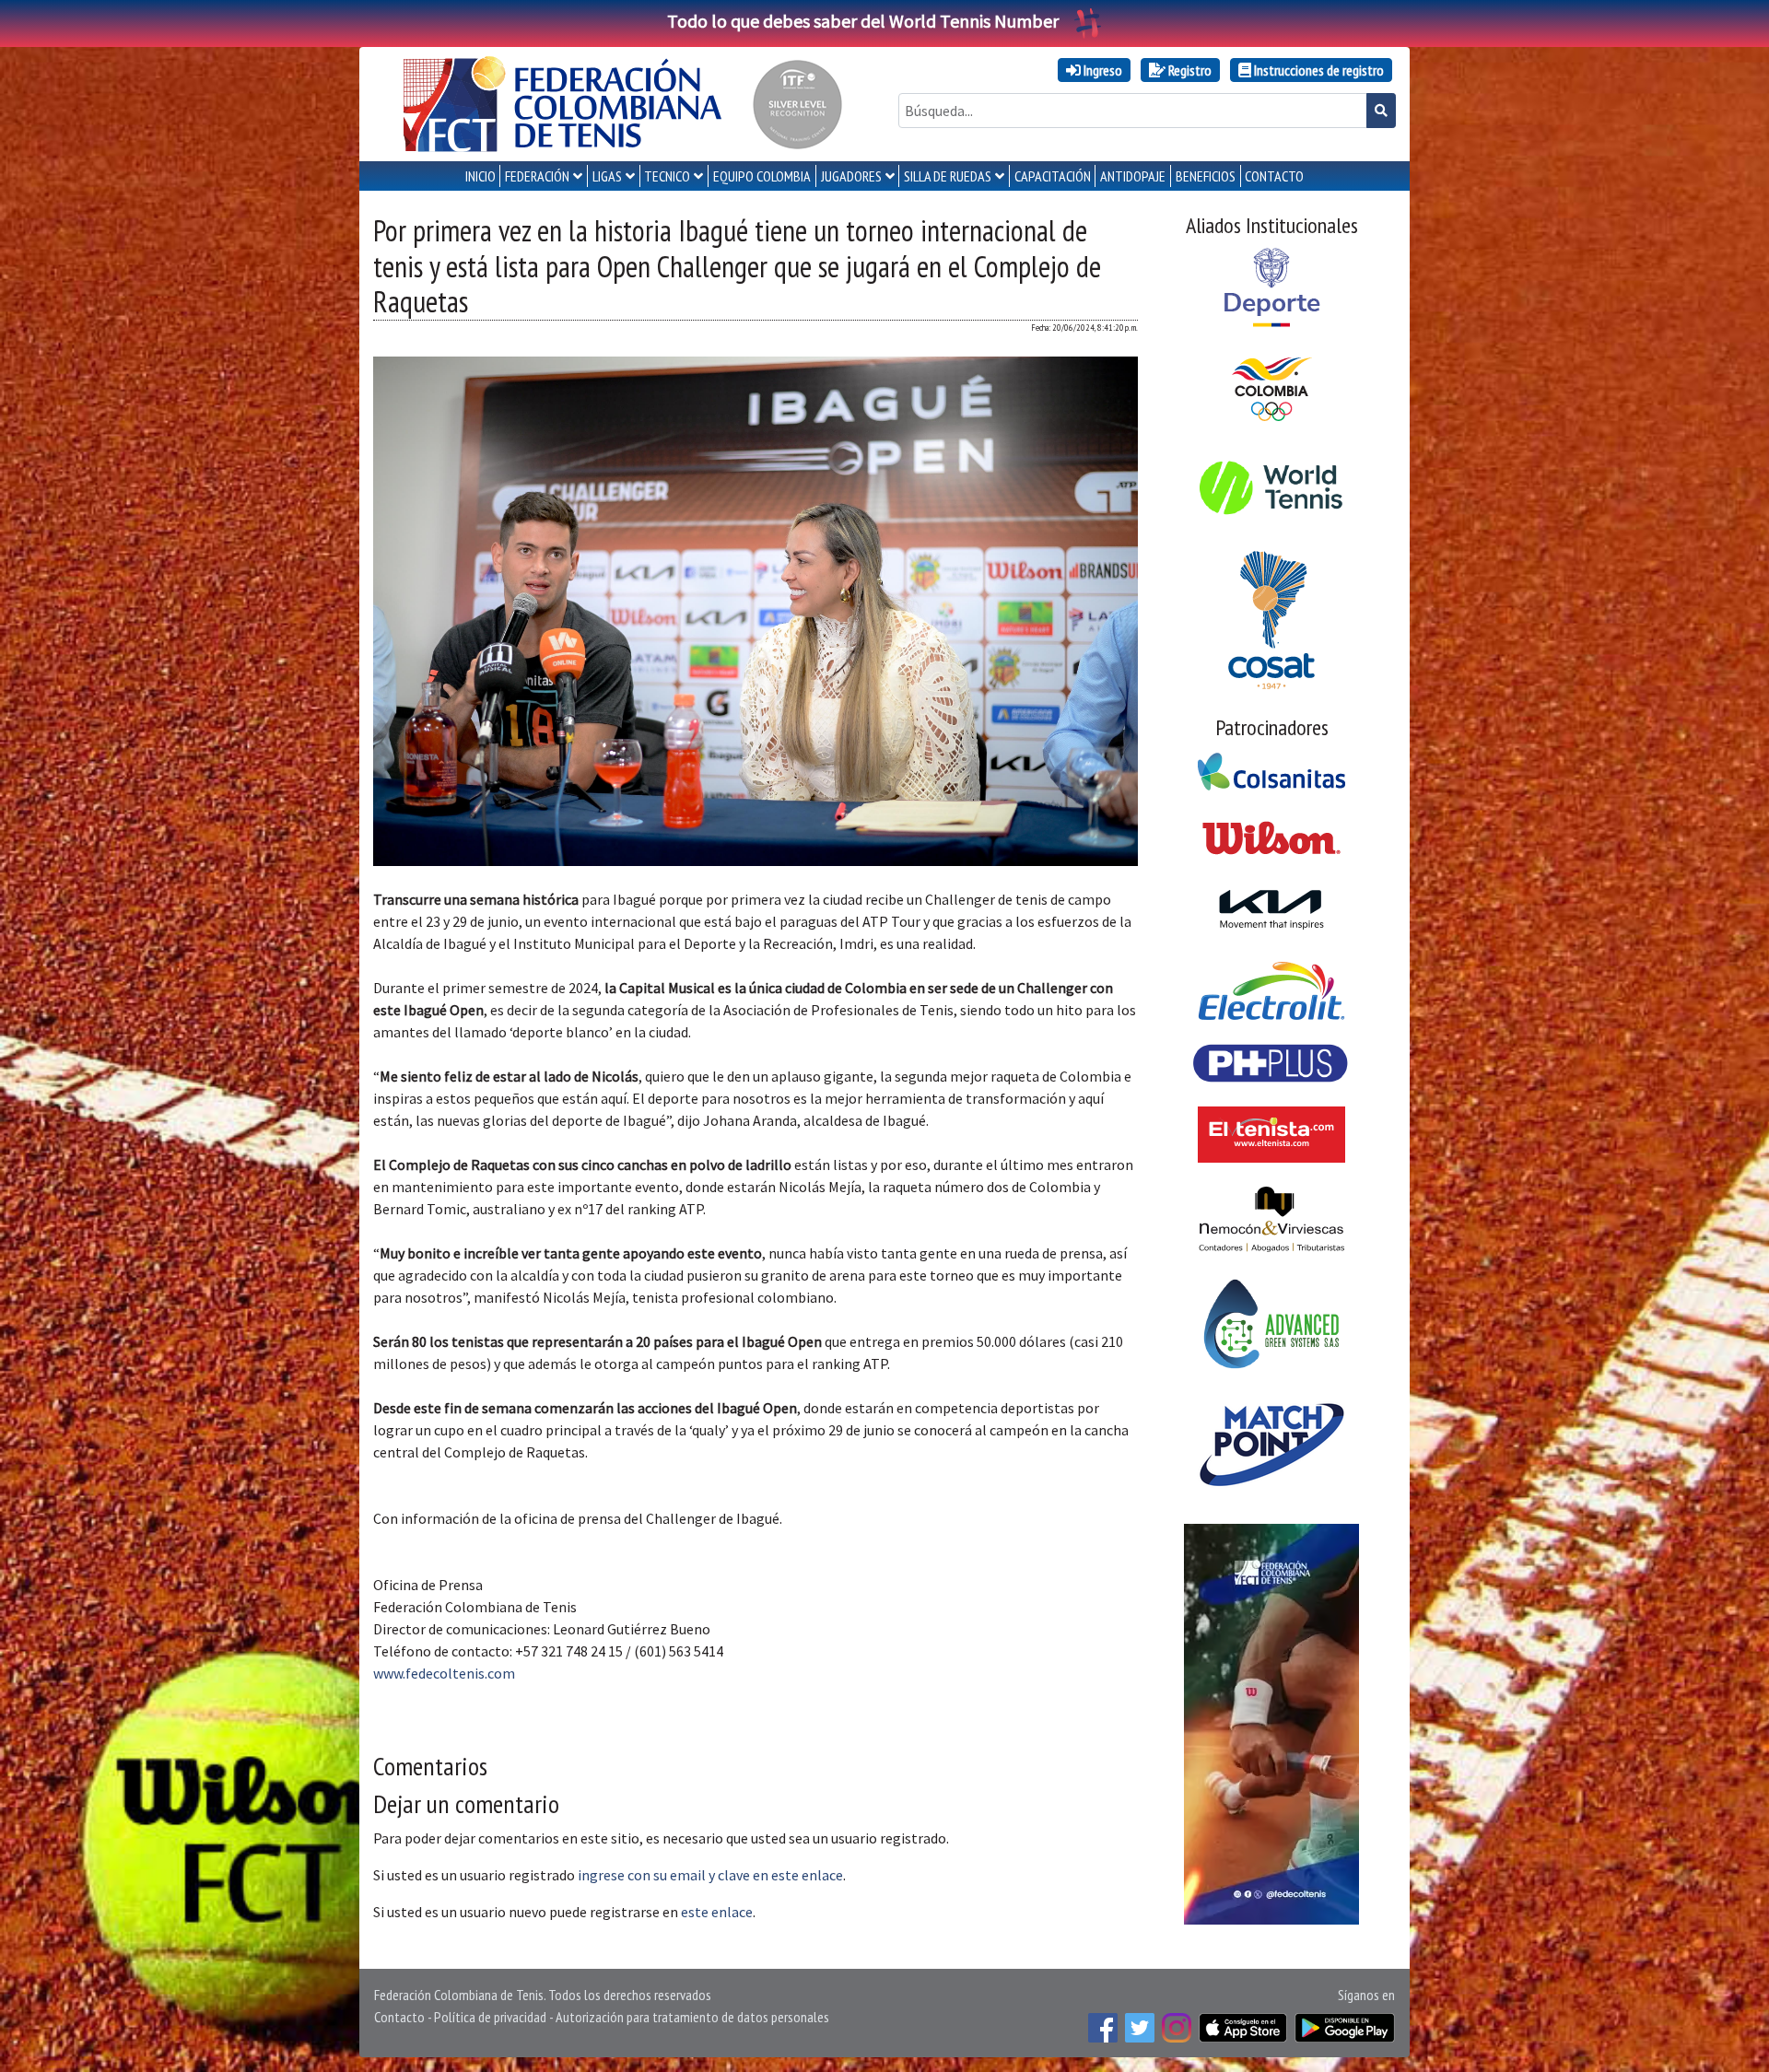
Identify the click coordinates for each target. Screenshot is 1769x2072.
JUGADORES (851, 176)
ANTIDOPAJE (1133, 176)
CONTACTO (1274, 176)
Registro (1189, 70)
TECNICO (667, 176)
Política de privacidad (490, 2017)
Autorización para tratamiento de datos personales (692, 2017)
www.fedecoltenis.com (444, 1673)
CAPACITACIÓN (1053, 176)
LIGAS (607, 176)
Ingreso (1101, 70)
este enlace (717, 1912)
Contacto (399, 2017)
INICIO (480, 176)
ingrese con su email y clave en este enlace (710, 1875)
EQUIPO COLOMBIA (762, 176)
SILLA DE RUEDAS (948, 176)
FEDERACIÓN (537, 176)
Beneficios (1206, 176)
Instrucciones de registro (1318, 70)
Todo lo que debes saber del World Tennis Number (863, 21)
